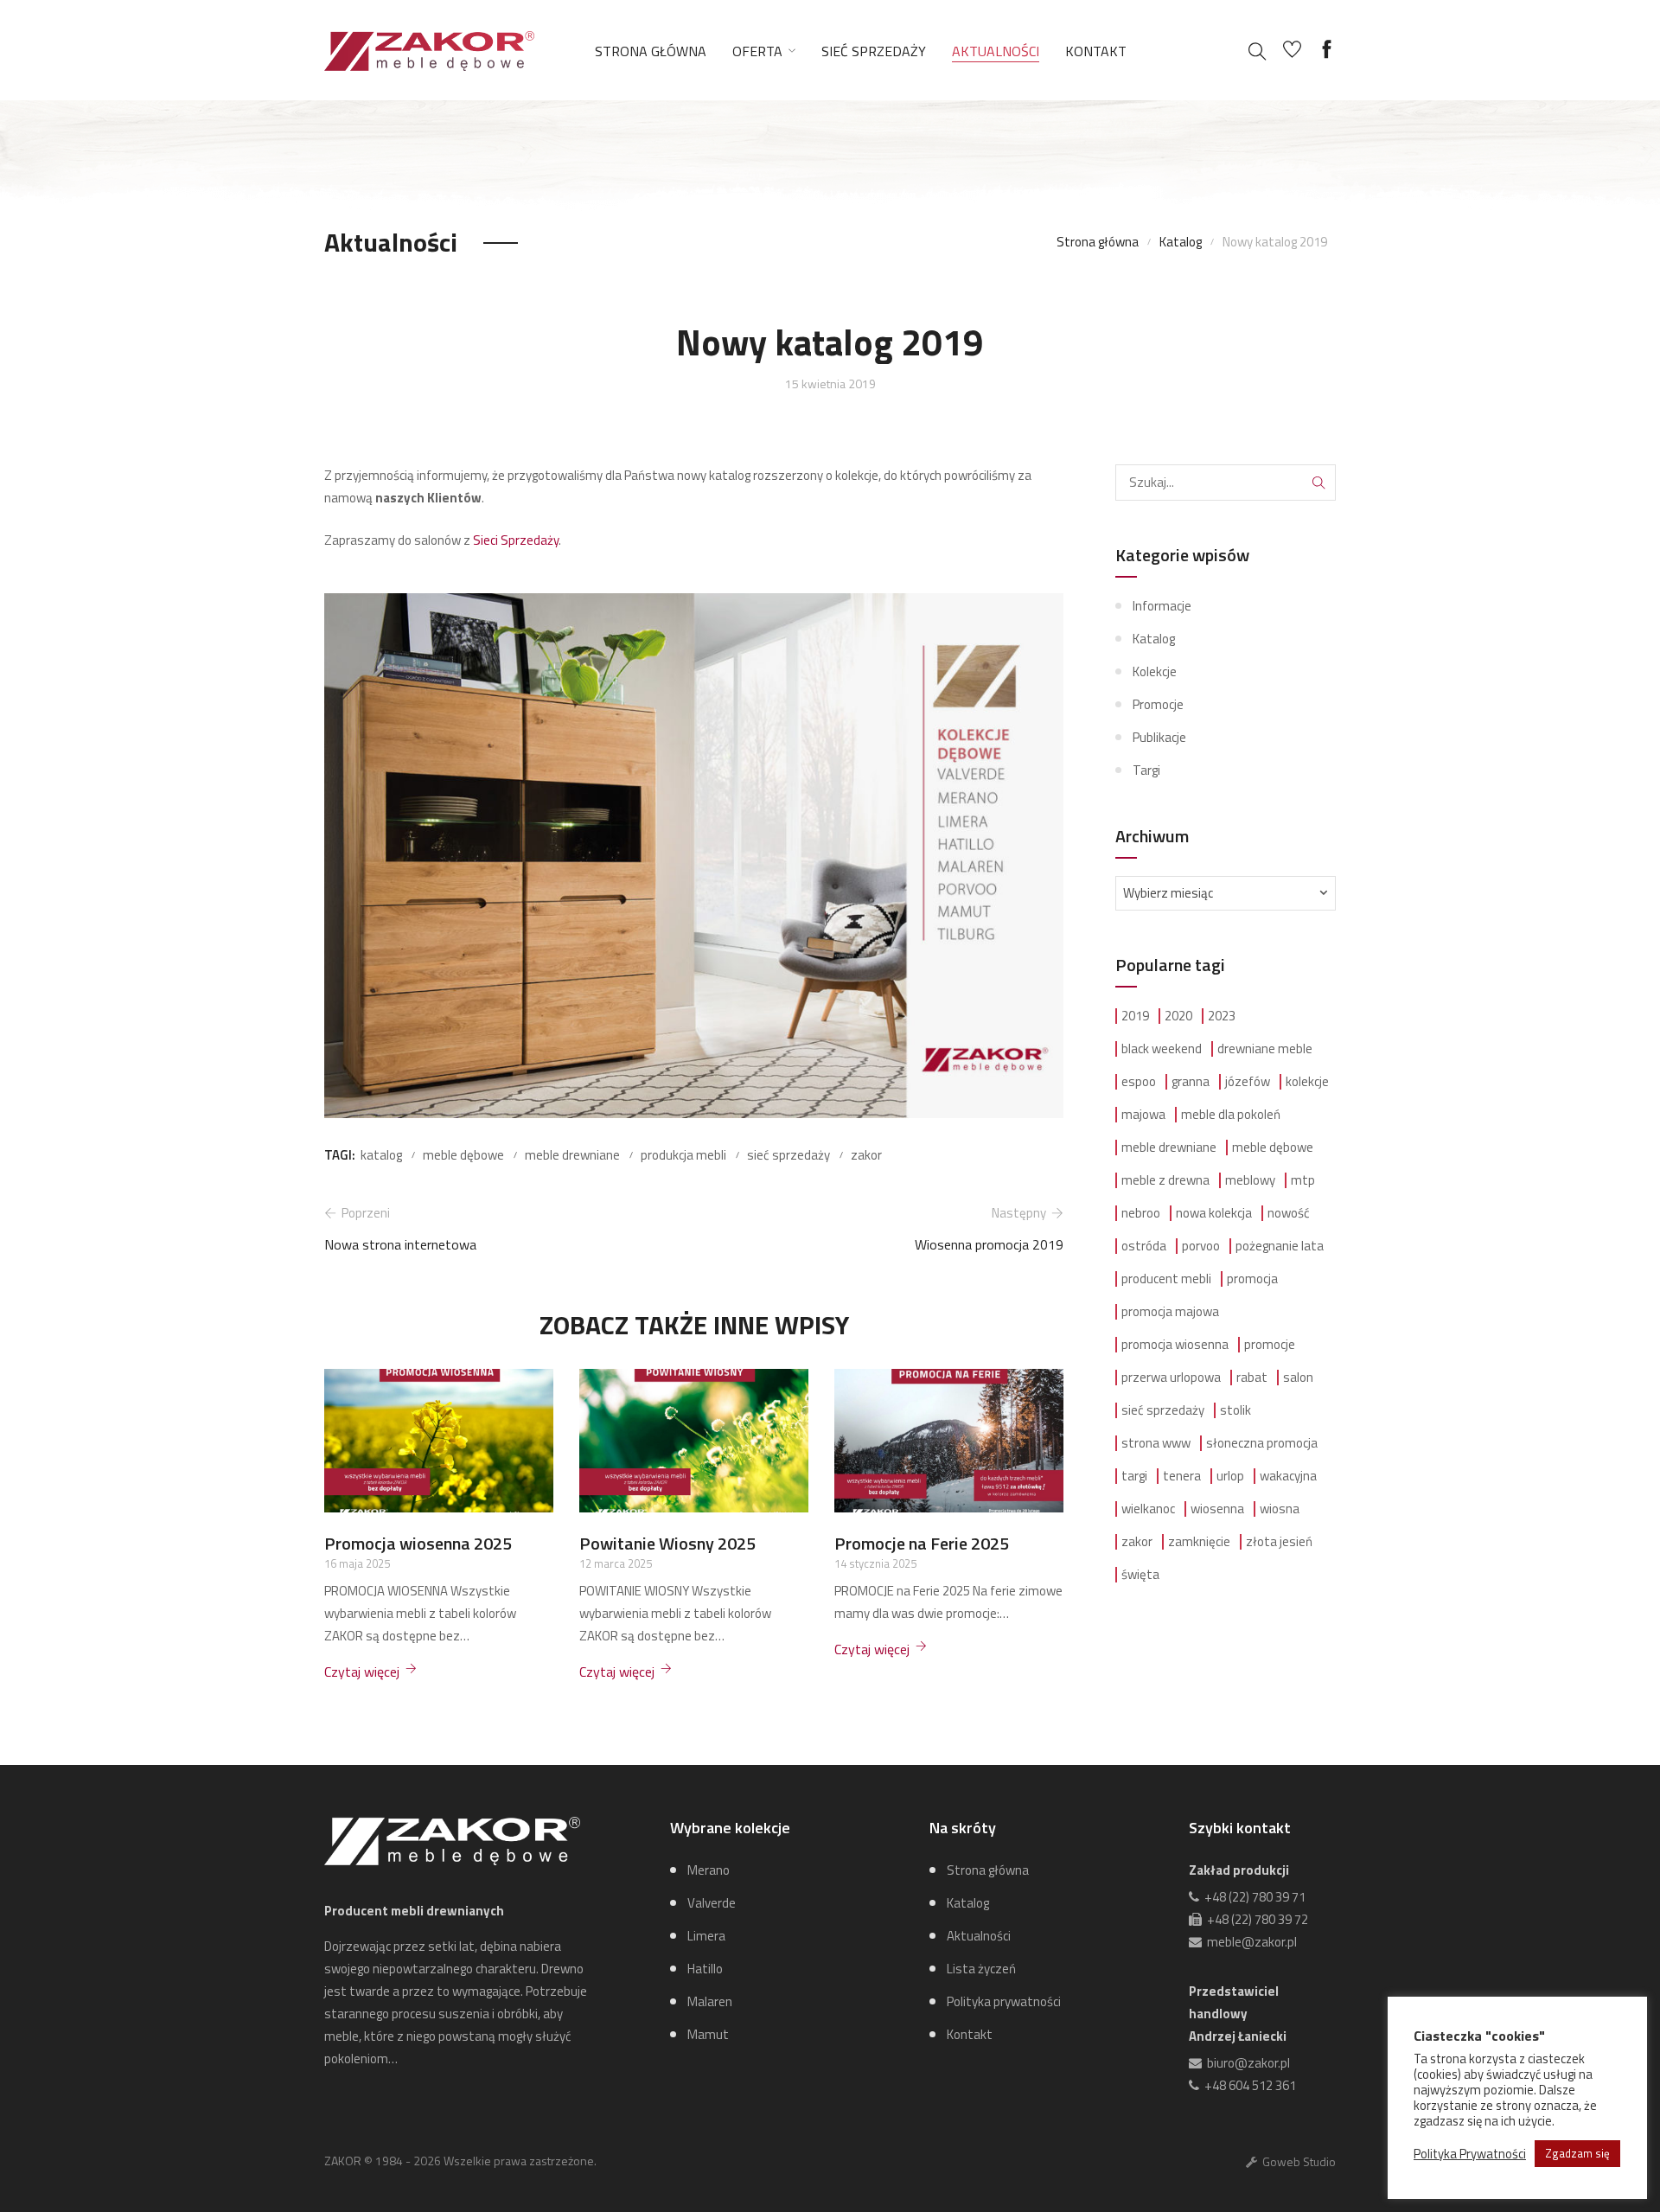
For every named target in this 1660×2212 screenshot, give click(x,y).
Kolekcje (1155, 671)
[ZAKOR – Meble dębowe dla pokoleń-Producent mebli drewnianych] (429, 49)
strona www (1156, 1443)
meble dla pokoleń (1231, 1115)
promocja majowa (1170, 1312)
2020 (1178, 1016)
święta (1140, 1575)
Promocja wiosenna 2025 (418, 1543)
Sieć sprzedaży (874, 51)
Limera (706, 1936)
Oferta (757, 51)
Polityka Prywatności (1470, 2154)
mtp (1303, 1180)
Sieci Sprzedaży (516, 540)
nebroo (1141, 1213)
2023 (1222, 1016)
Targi (1146, 770)
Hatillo (705, 1969)
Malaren (710, 2001)
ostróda (1144, 1246)
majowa (1143, 1115)
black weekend (1162, 1049)
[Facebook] (1327, 50)
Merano (709, 1870)
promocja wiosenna (1175, 1345)
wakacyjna (1288, 1476)
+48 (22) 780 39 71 (1252, 1897)
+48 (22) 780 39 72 (1255, 1919)
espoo (1139, 1082)
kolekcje (1307, 1082)
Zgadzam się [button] (1577, 2153)
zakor (866, 1155)
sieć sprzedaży (788, 1155)
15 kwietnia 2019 (830, 384)
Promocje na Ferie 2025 (922, 1543)
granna (1191, 1082)
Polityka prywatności (1004, 2001)
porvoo (1201, 1246)
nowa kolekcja (1214, 1213)
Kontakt (1096, 51)
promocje (1270, 1345)
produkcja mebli (683, 1155)
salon (1298, 1378)
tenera (1182, 1476)
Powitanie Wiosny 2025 (667, 1543)
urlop (1230, 1476)
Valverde (712, 1903)
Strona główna (651, 51)
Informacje (1162, 606)
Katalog (1181, 242)
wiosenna (1217, 1509)
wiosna (1280, 1509)
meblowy (1250, 1180)
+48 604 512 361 (1248, 2085)
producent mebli (1166, 1279)
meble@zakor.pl (1249, 1942)
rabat (1252, 1378)
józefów (1248, 1082)
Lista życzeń (981, 1969)
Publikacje (1159, 737)
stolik (1235, 1410)
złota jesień (1279, 1542)
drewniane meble (1265, 1049)
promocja (1252, 1279)
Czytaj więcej (362, 1672)
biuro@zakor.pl (1246, 2063)
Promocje (1158, 704)
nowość (1289, 1213)
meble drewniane (572, 1155)
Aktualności (996, 51)
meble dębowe (463, 1155)
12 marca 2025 (616, 1563)
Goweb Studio (1296, 2161)
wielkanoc (1148, 1509)
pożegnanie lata (1280, 1246)
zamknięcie (1199, 1542)
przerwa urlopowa (1171, 1378)
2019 (1135, 1016)
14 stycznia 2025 (875, 1563)
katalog (381, 1155)
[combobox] (1226, 893)
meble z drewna (1165, 1180)
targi (1134, 1476)
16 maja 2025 (357, 1563)
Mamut (708, 2034)
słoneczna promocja (1262, 1443)
